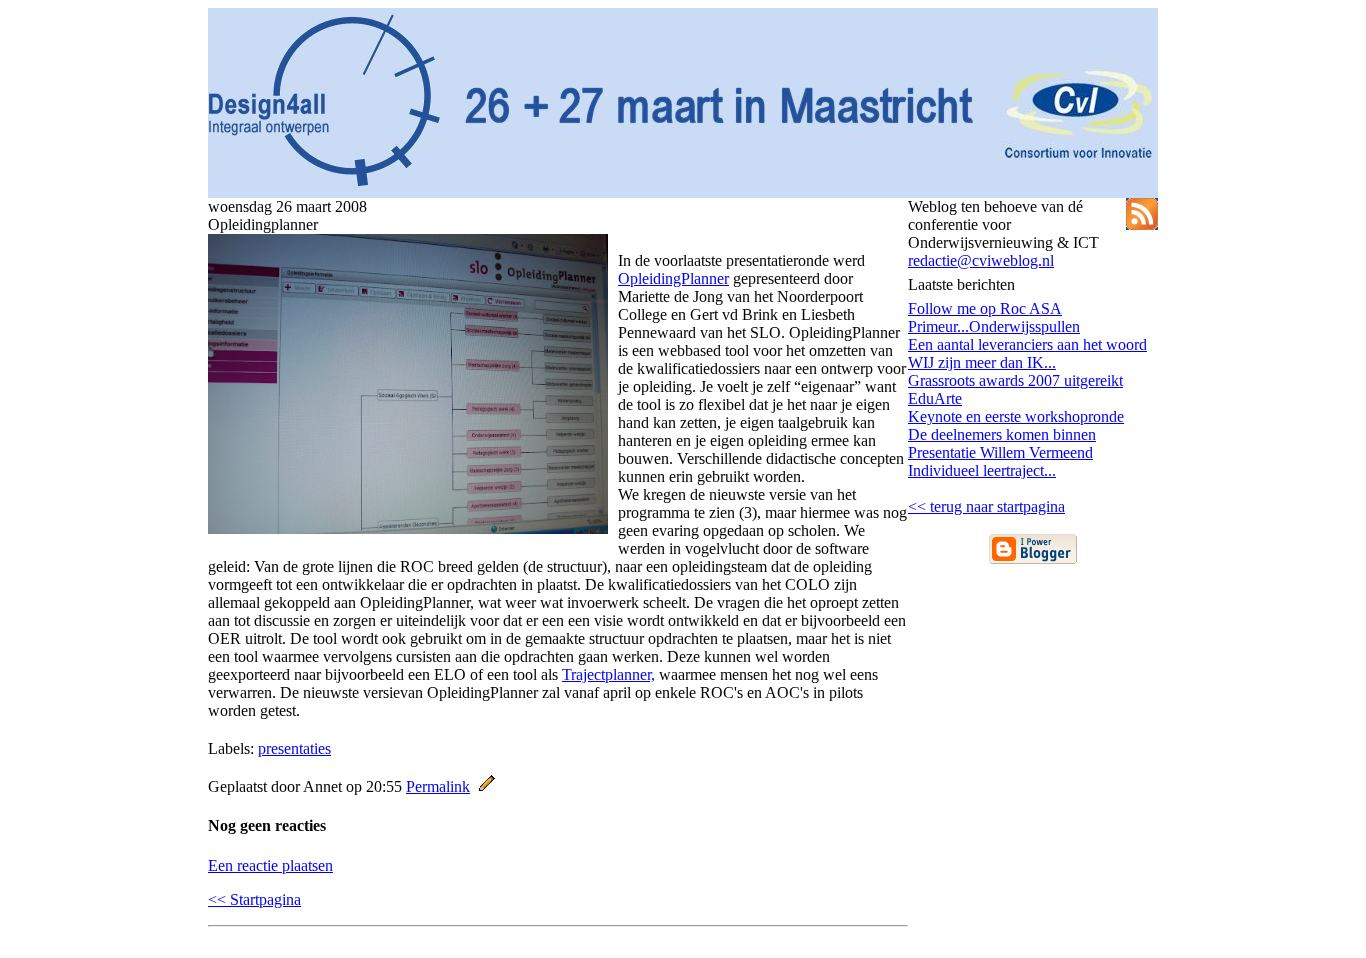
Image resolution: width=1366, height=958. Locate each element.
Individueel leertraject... (982, 470)
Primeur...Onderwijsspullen (994, 326)
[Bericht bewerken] (487, 786)
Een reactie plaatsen (270, 865)
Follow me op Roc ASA (985, 308)
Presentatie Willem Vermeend (1000, 452)
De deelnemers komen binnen (1002, 434)
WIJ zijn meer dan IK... (982, 362)
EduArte (935, 398)
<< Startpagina (254, 899)
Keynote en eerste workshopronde (1016, 416)
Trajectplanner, (608, 674)
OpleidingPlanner (673, 278)
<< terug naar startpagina (986, 506)
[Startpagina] (683, 192)
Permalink (438, 786)
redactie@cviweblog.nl (981, 260)
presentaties (294, 748)
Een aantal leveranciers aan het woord (1027, 344)
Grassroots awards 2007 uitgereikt (1015, 380)
